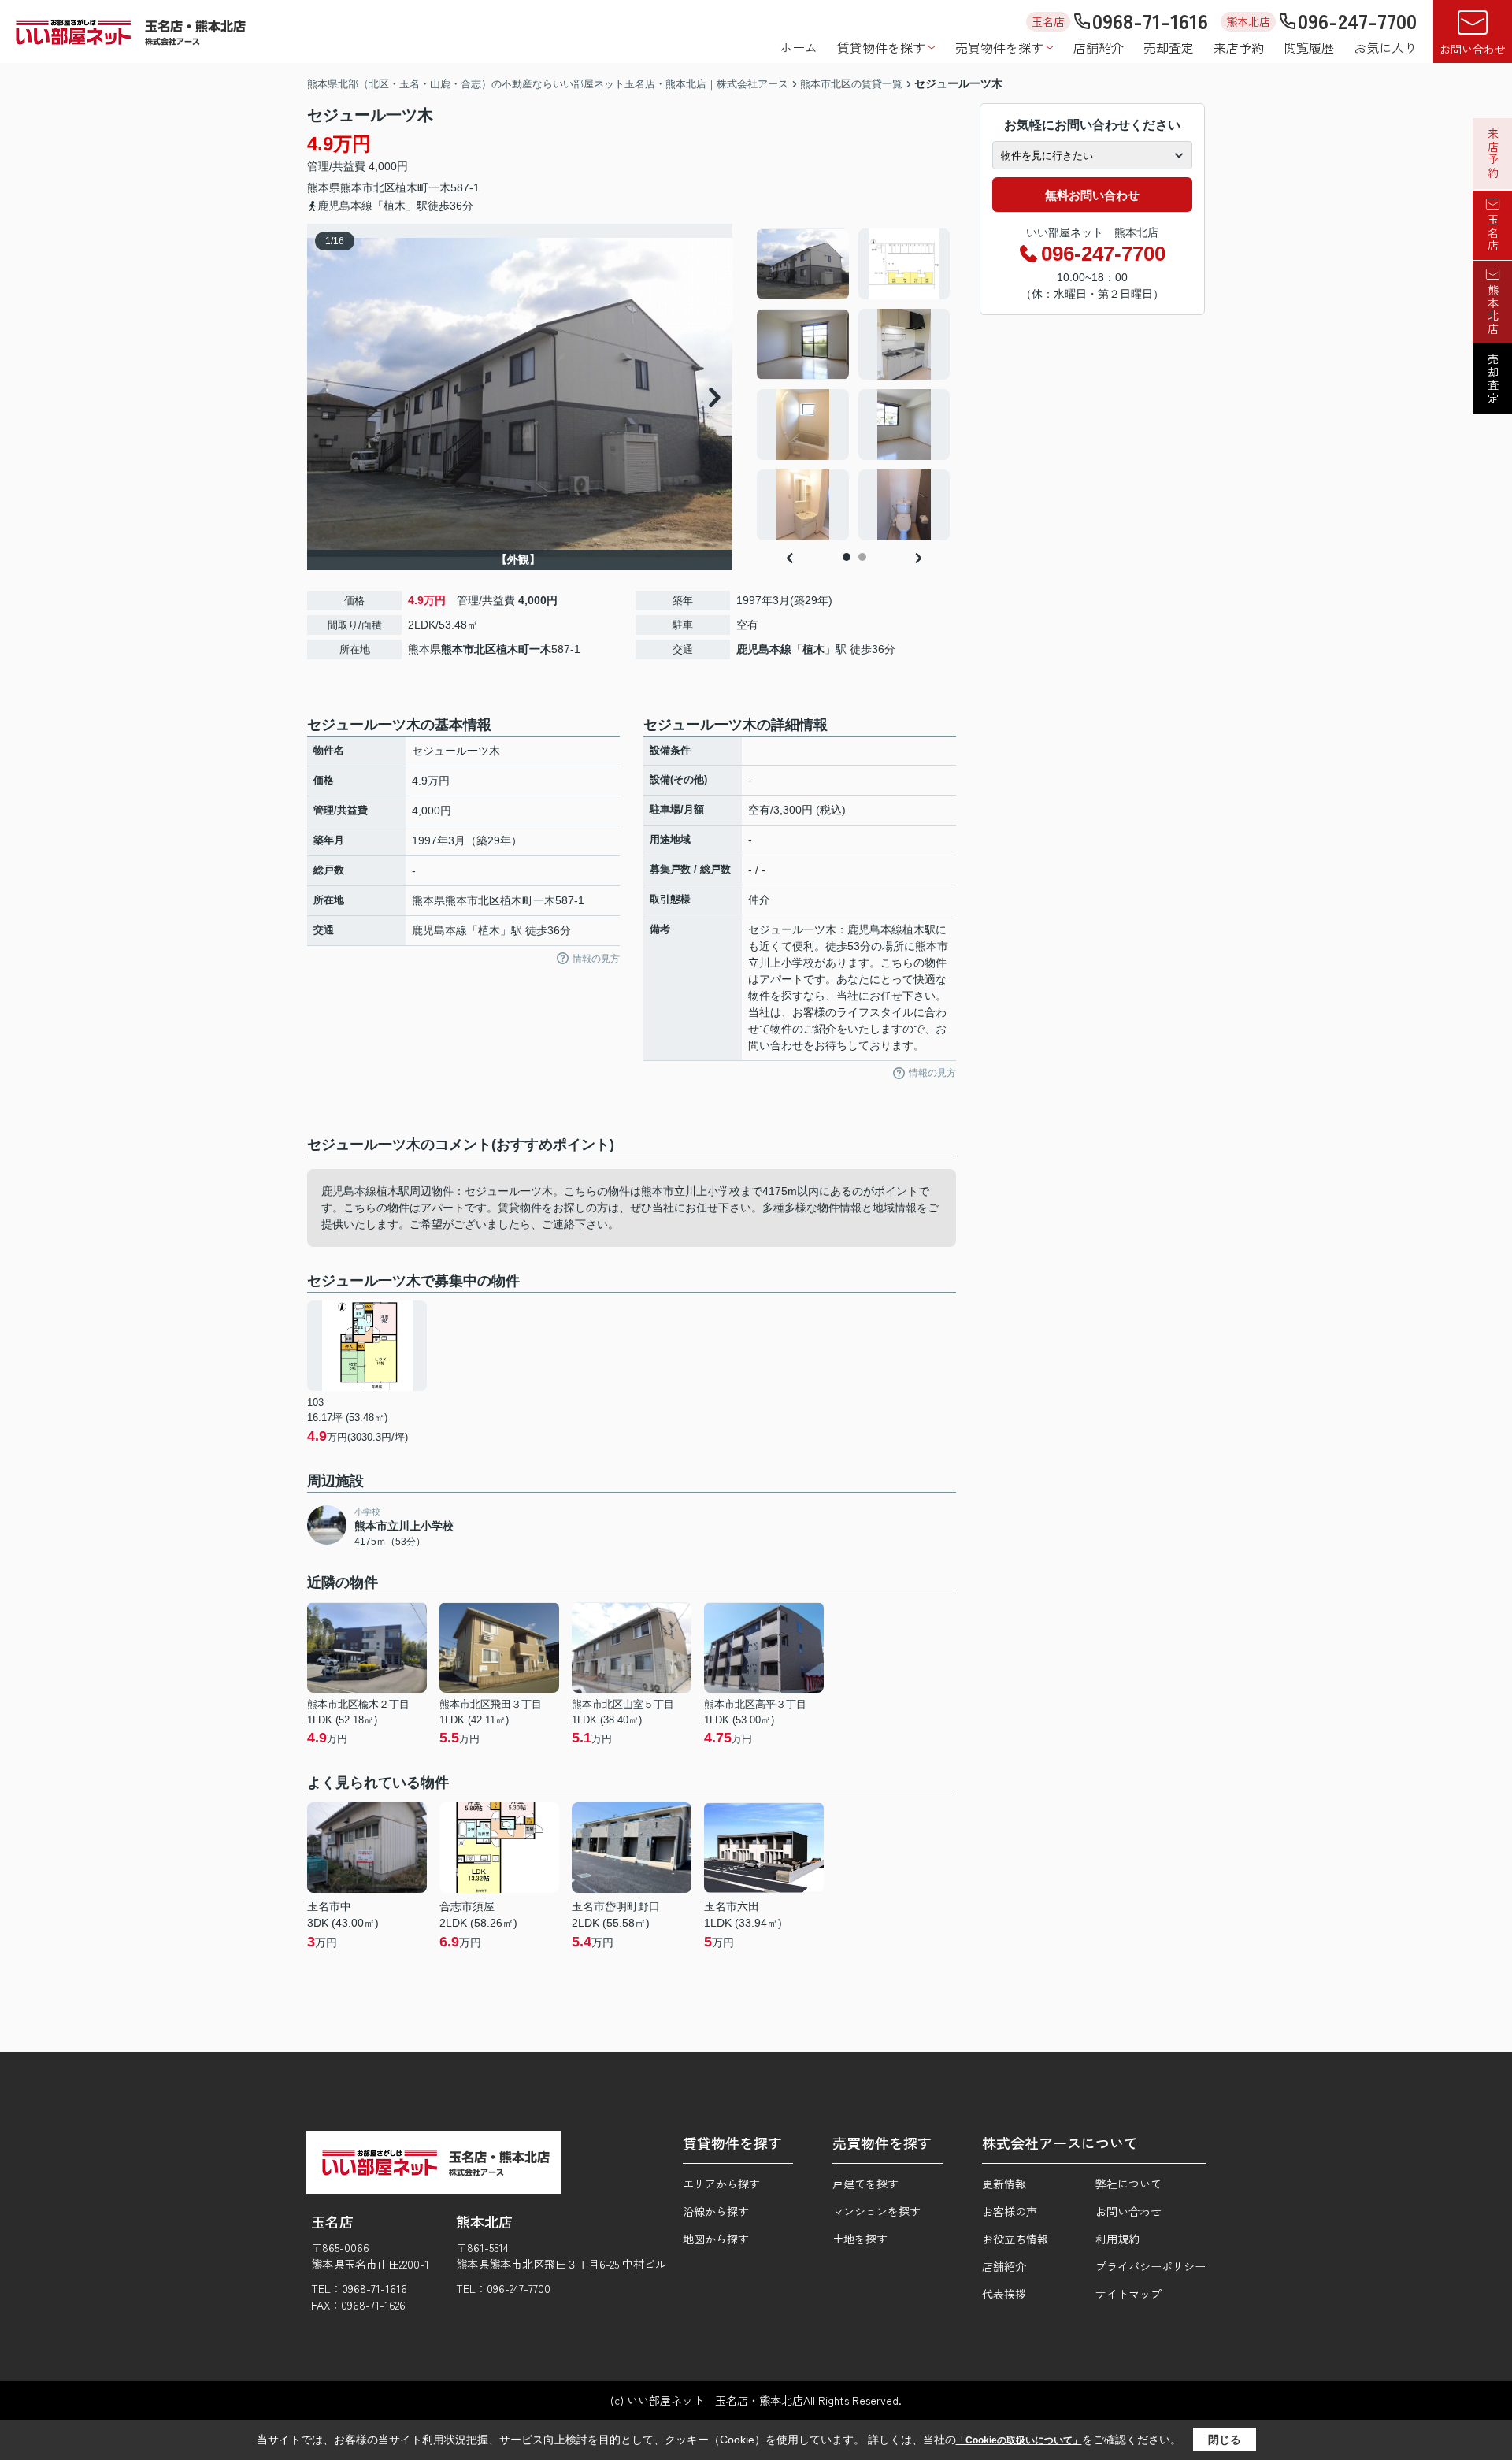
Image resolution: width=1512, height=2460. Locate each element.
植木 (813, 649)
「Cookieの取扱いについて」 (1019, 2440)
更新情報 (1004, 2184)
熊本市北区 (368, 187)
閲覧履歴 (1309, 47)
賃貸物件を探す (881, 47)
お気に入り (1385, 47)
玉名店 (1493, 233)
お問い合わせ (1473, 49)
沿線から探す (716, 2211)
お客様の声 (1010, 2211)
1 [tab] (847, 557)
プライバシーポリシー (1151, 2266)
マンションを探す (876, 2211)
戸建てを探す (865, 2184)
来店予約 (1239, 47)
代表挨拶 (1004, 2294)
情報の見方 (596, 959)
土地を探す (860, 2239)
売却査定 (1169, 47)
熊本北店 (1493, 310)
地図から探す (716, 2239)
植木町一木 (423, 187)
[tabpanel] (854, 384)
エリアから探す (721, 2184)
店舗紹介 (1099, 47)
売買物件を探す (999, 47)
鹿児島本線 (764, 649)
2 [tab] (862, 557)
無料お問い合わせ (1092, 195)
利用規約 (1117, 2239)
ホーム (799, 47)
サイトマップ (1128, 2294)
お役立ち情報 (1015, 2239)
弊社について (1128, 2184)
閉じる (1225, 2440)
